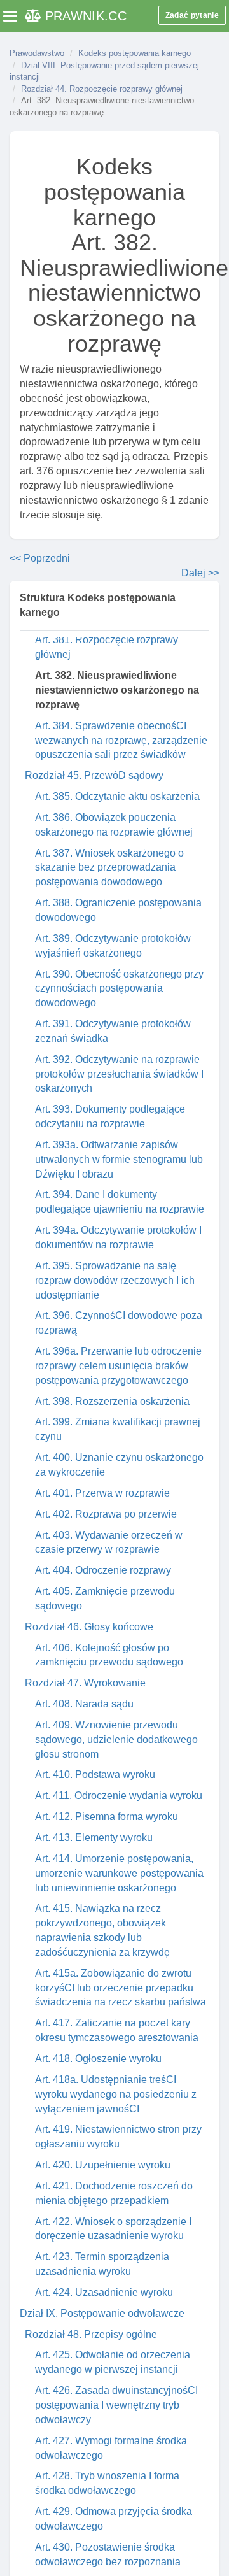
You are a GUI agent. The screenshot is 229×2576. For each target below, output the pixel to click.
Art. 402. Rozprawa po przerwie (106, 1514)
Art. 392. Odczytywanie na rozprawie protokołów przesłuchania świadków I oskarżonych (119, 1074)
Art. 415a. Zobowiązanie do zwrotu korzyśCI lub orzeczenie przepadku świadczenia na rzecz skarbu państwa (121, 1988)
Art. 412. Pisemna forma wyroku (107, 1817)
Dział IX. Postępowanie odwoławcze (102, 2313)
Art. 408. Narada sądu (84, 1704)
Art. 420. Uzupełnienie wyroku (103, 2165)
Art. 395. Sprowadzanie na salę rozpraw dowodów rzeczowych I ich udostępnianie (115, 1280)
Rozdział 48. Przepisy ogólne (91, 2334)
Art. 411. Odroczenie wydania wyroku (119, 1796)
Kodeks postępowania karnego (135, 53)
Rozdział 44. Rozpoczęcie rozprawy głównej (102, 89)
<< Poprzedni (40, 558)
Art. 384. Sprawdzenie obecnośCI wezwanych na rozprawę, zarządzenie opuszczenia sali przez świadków (121, 740)
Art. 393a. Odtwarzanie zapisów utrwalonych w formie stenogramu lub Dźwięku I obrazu (119, 1159)
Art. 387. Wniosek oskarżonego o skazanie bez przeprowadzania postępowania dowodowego (109, 868)
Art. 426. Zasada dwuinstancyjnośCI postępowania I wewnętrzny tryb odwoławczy (116, 2405)
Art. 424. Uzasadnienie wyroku (104, 2292)
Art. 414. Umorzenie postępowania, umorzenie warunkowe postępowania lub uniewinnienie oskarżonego (119, 1873)
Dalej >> (200, 573)
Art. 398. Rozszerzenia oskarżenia (112, 1401)
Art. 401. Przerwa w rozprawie (102, 1493)
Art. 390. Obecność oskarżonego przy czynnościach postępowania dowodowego (119, 989)
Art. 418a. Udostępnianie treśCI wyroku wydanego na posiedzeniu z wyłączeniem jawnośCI (116, 2094)
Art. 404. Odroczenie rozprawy (103, 1570)
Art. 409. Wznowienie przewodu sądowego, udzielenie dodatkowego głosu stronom (116, 1740)
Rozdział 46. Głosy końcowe (89, 1627)
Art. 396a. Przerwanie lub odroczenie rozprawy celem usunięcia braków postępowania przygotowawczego (118, 1366)
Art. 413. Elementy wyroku (94, 1838)
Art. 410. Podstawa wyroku (95, 1775)
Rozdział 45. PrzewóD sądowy (94, 775)
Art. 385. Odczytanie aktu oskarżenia (117, 796)
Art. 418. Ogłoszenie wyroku (98, 2059)
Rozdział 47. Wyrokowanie (85, 1683)
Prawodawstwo (37, 53)
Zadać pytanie (192, 15)
